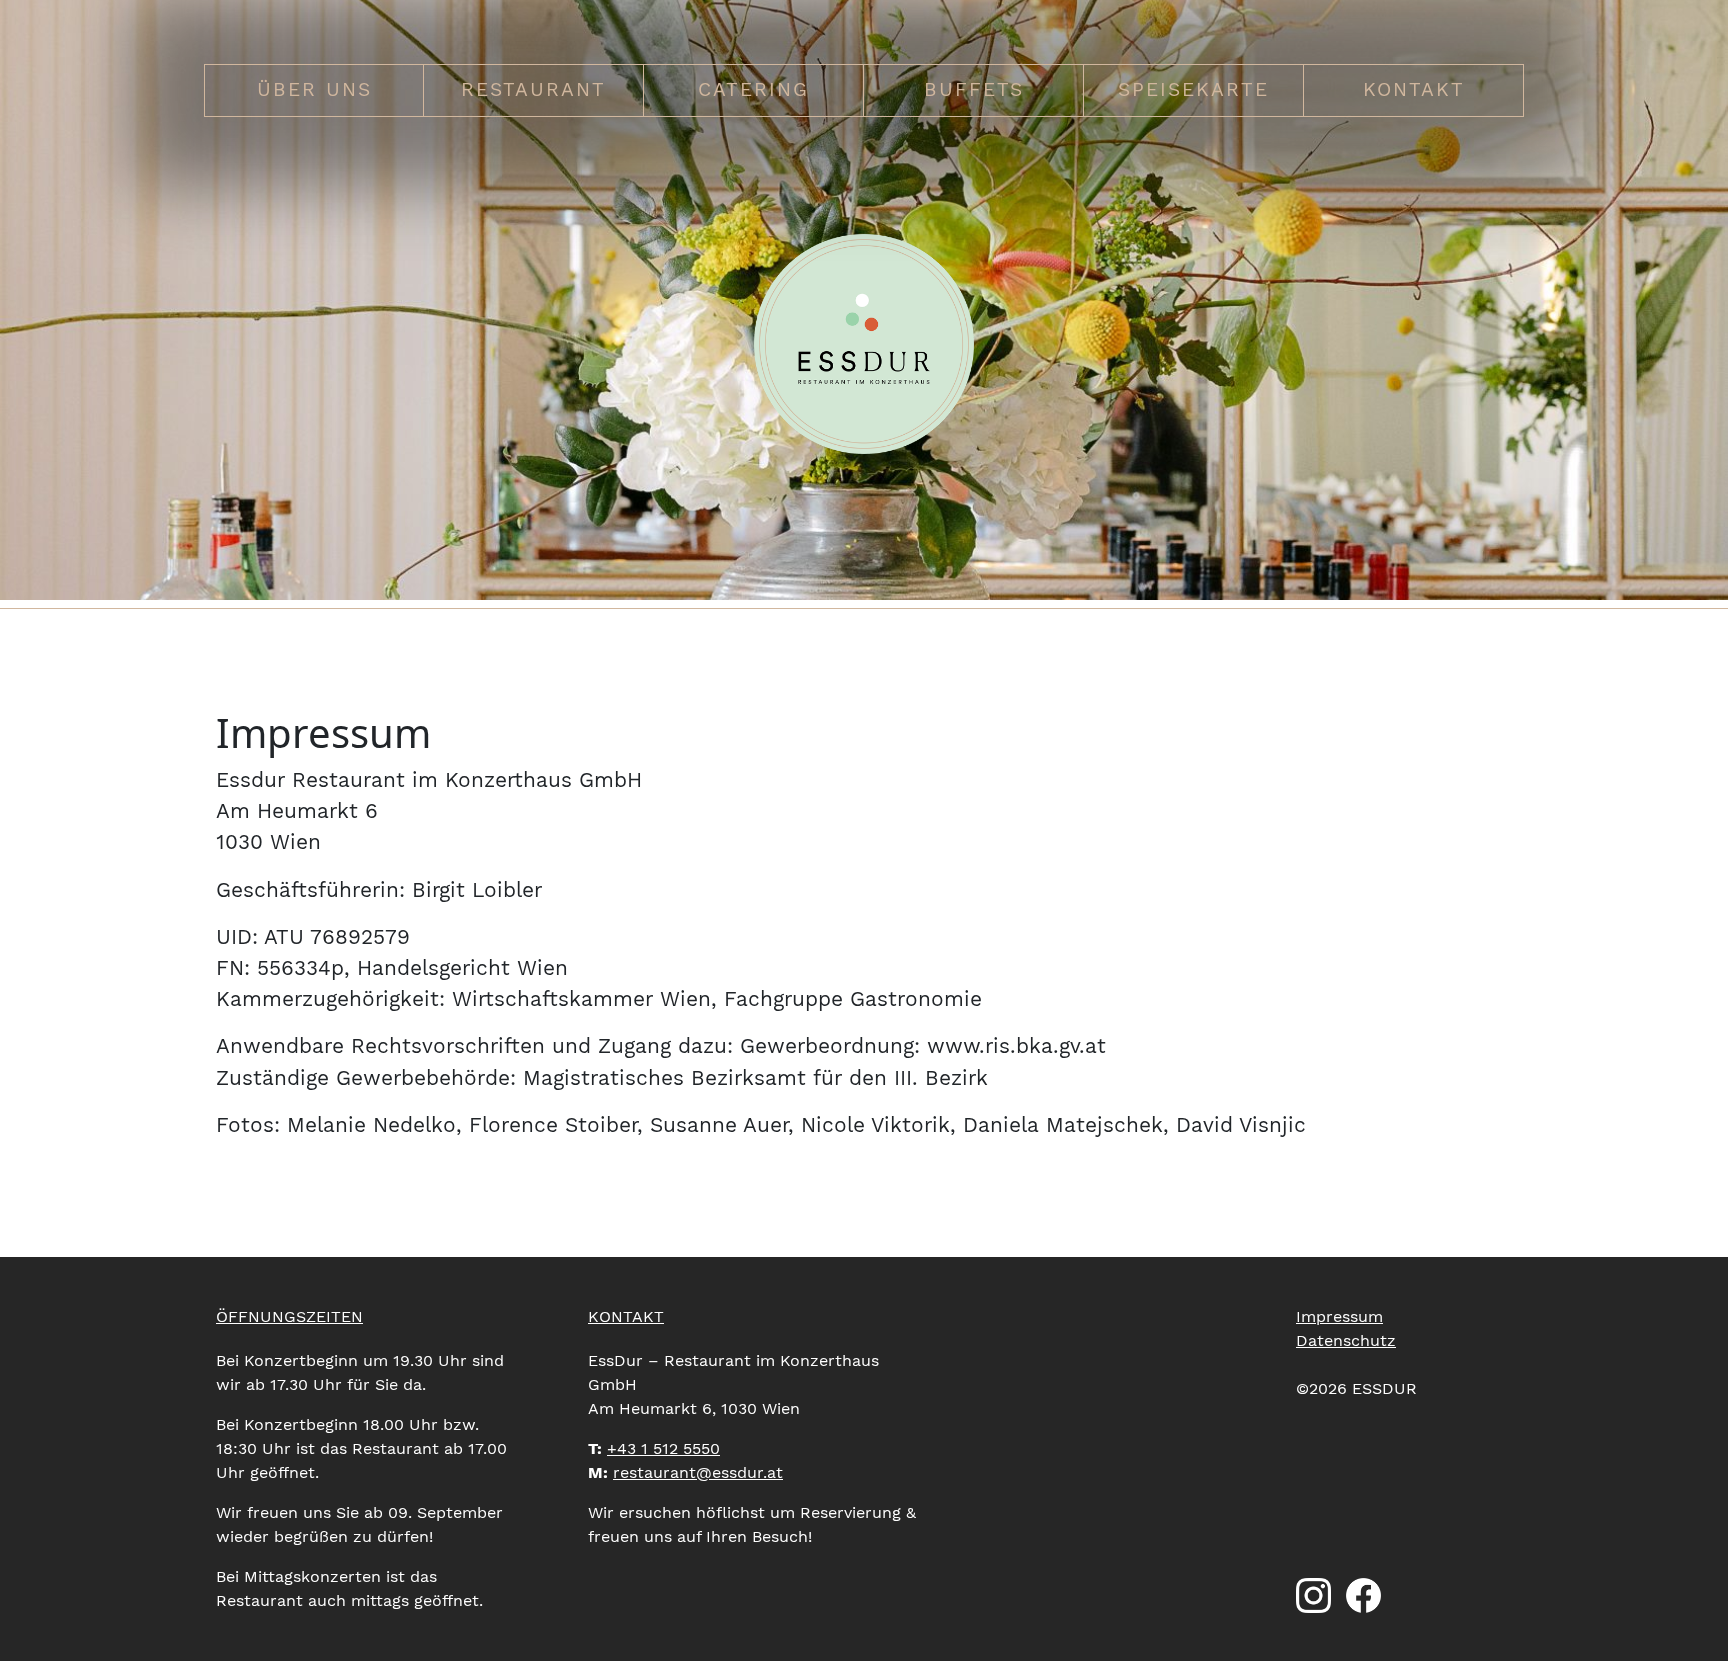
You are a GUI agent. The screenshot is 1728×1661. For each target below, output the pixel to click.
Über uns (314, 89)
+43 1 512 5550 (663, 1448)
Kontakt (1414, 89)
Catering (753, 89)
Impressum (1339, 1316)
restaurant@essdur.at (698, 1472)
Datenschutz (1346, 1340)
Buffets (974, 89)
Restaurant (533, 89)
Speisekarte (1193, 89)
